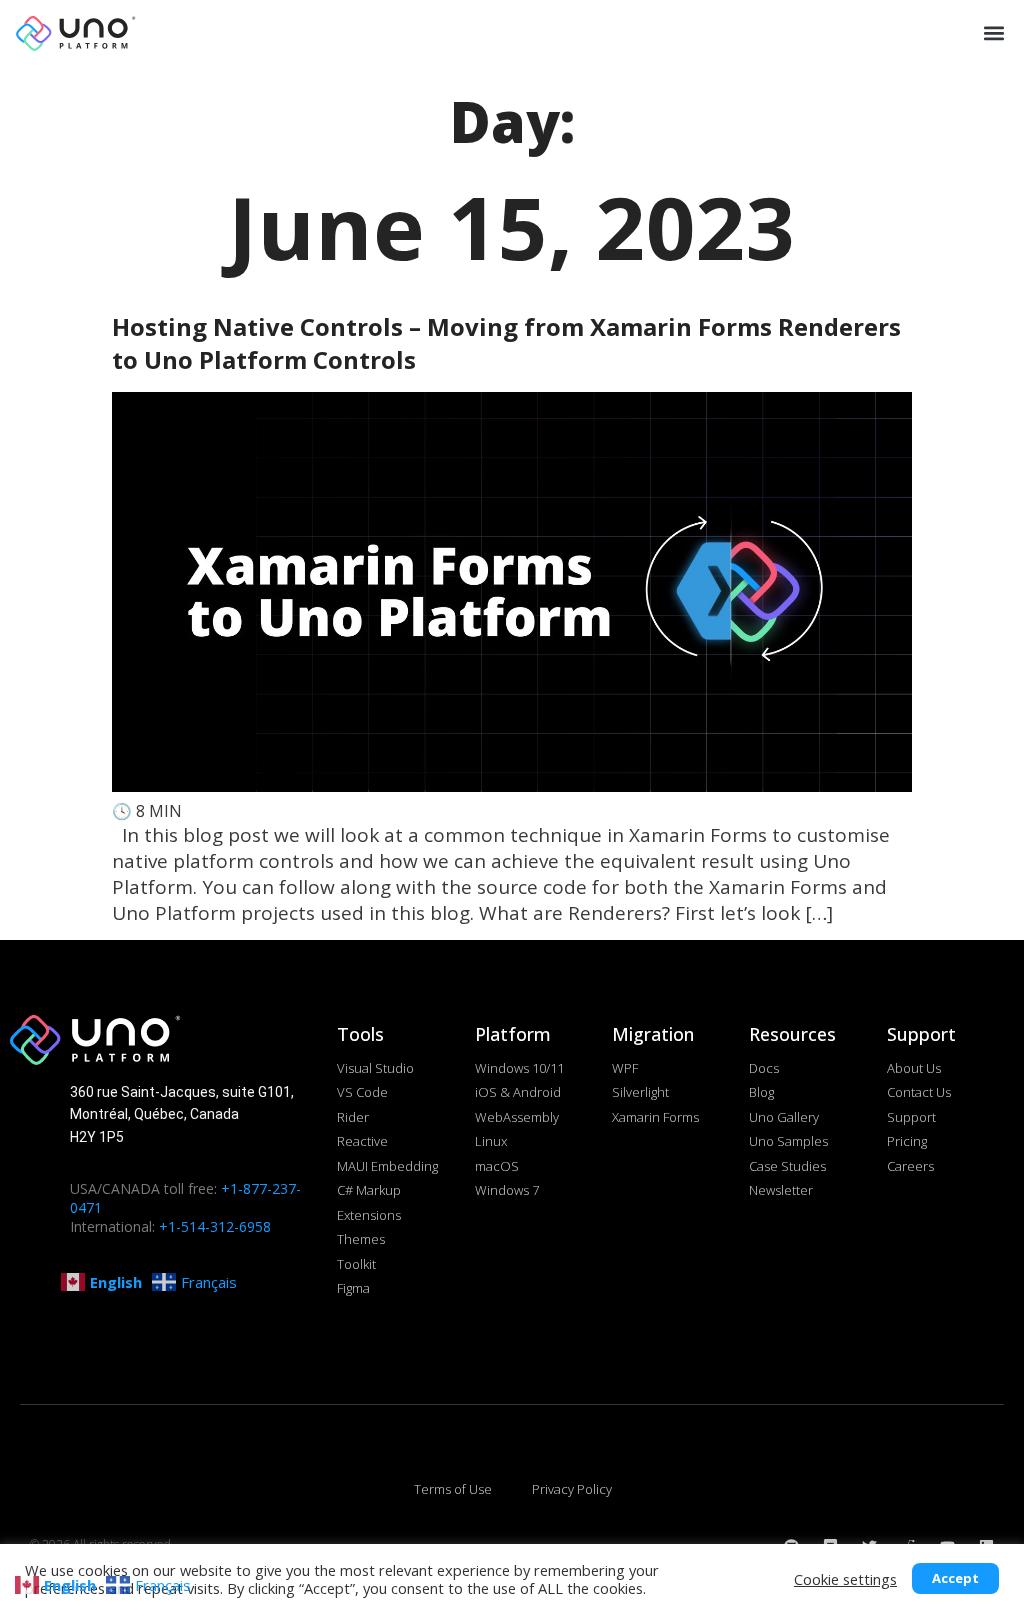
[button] (991, 32)
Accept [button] (955, 1578)
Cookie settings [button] (845, 1579)
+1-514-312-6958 (215, 1226)
